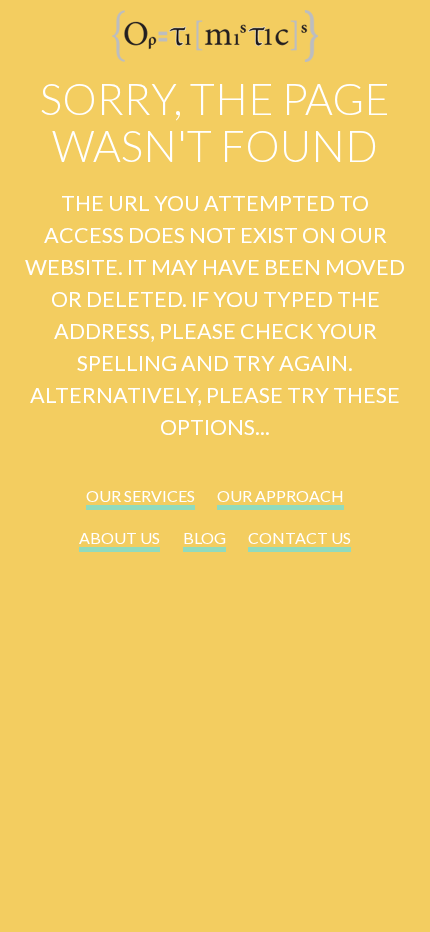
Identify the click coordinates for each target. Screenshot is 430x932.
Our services (140, 495)
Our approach (280, 495)
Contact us (299, 537)
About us (119, 537)
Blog (204, 537)
